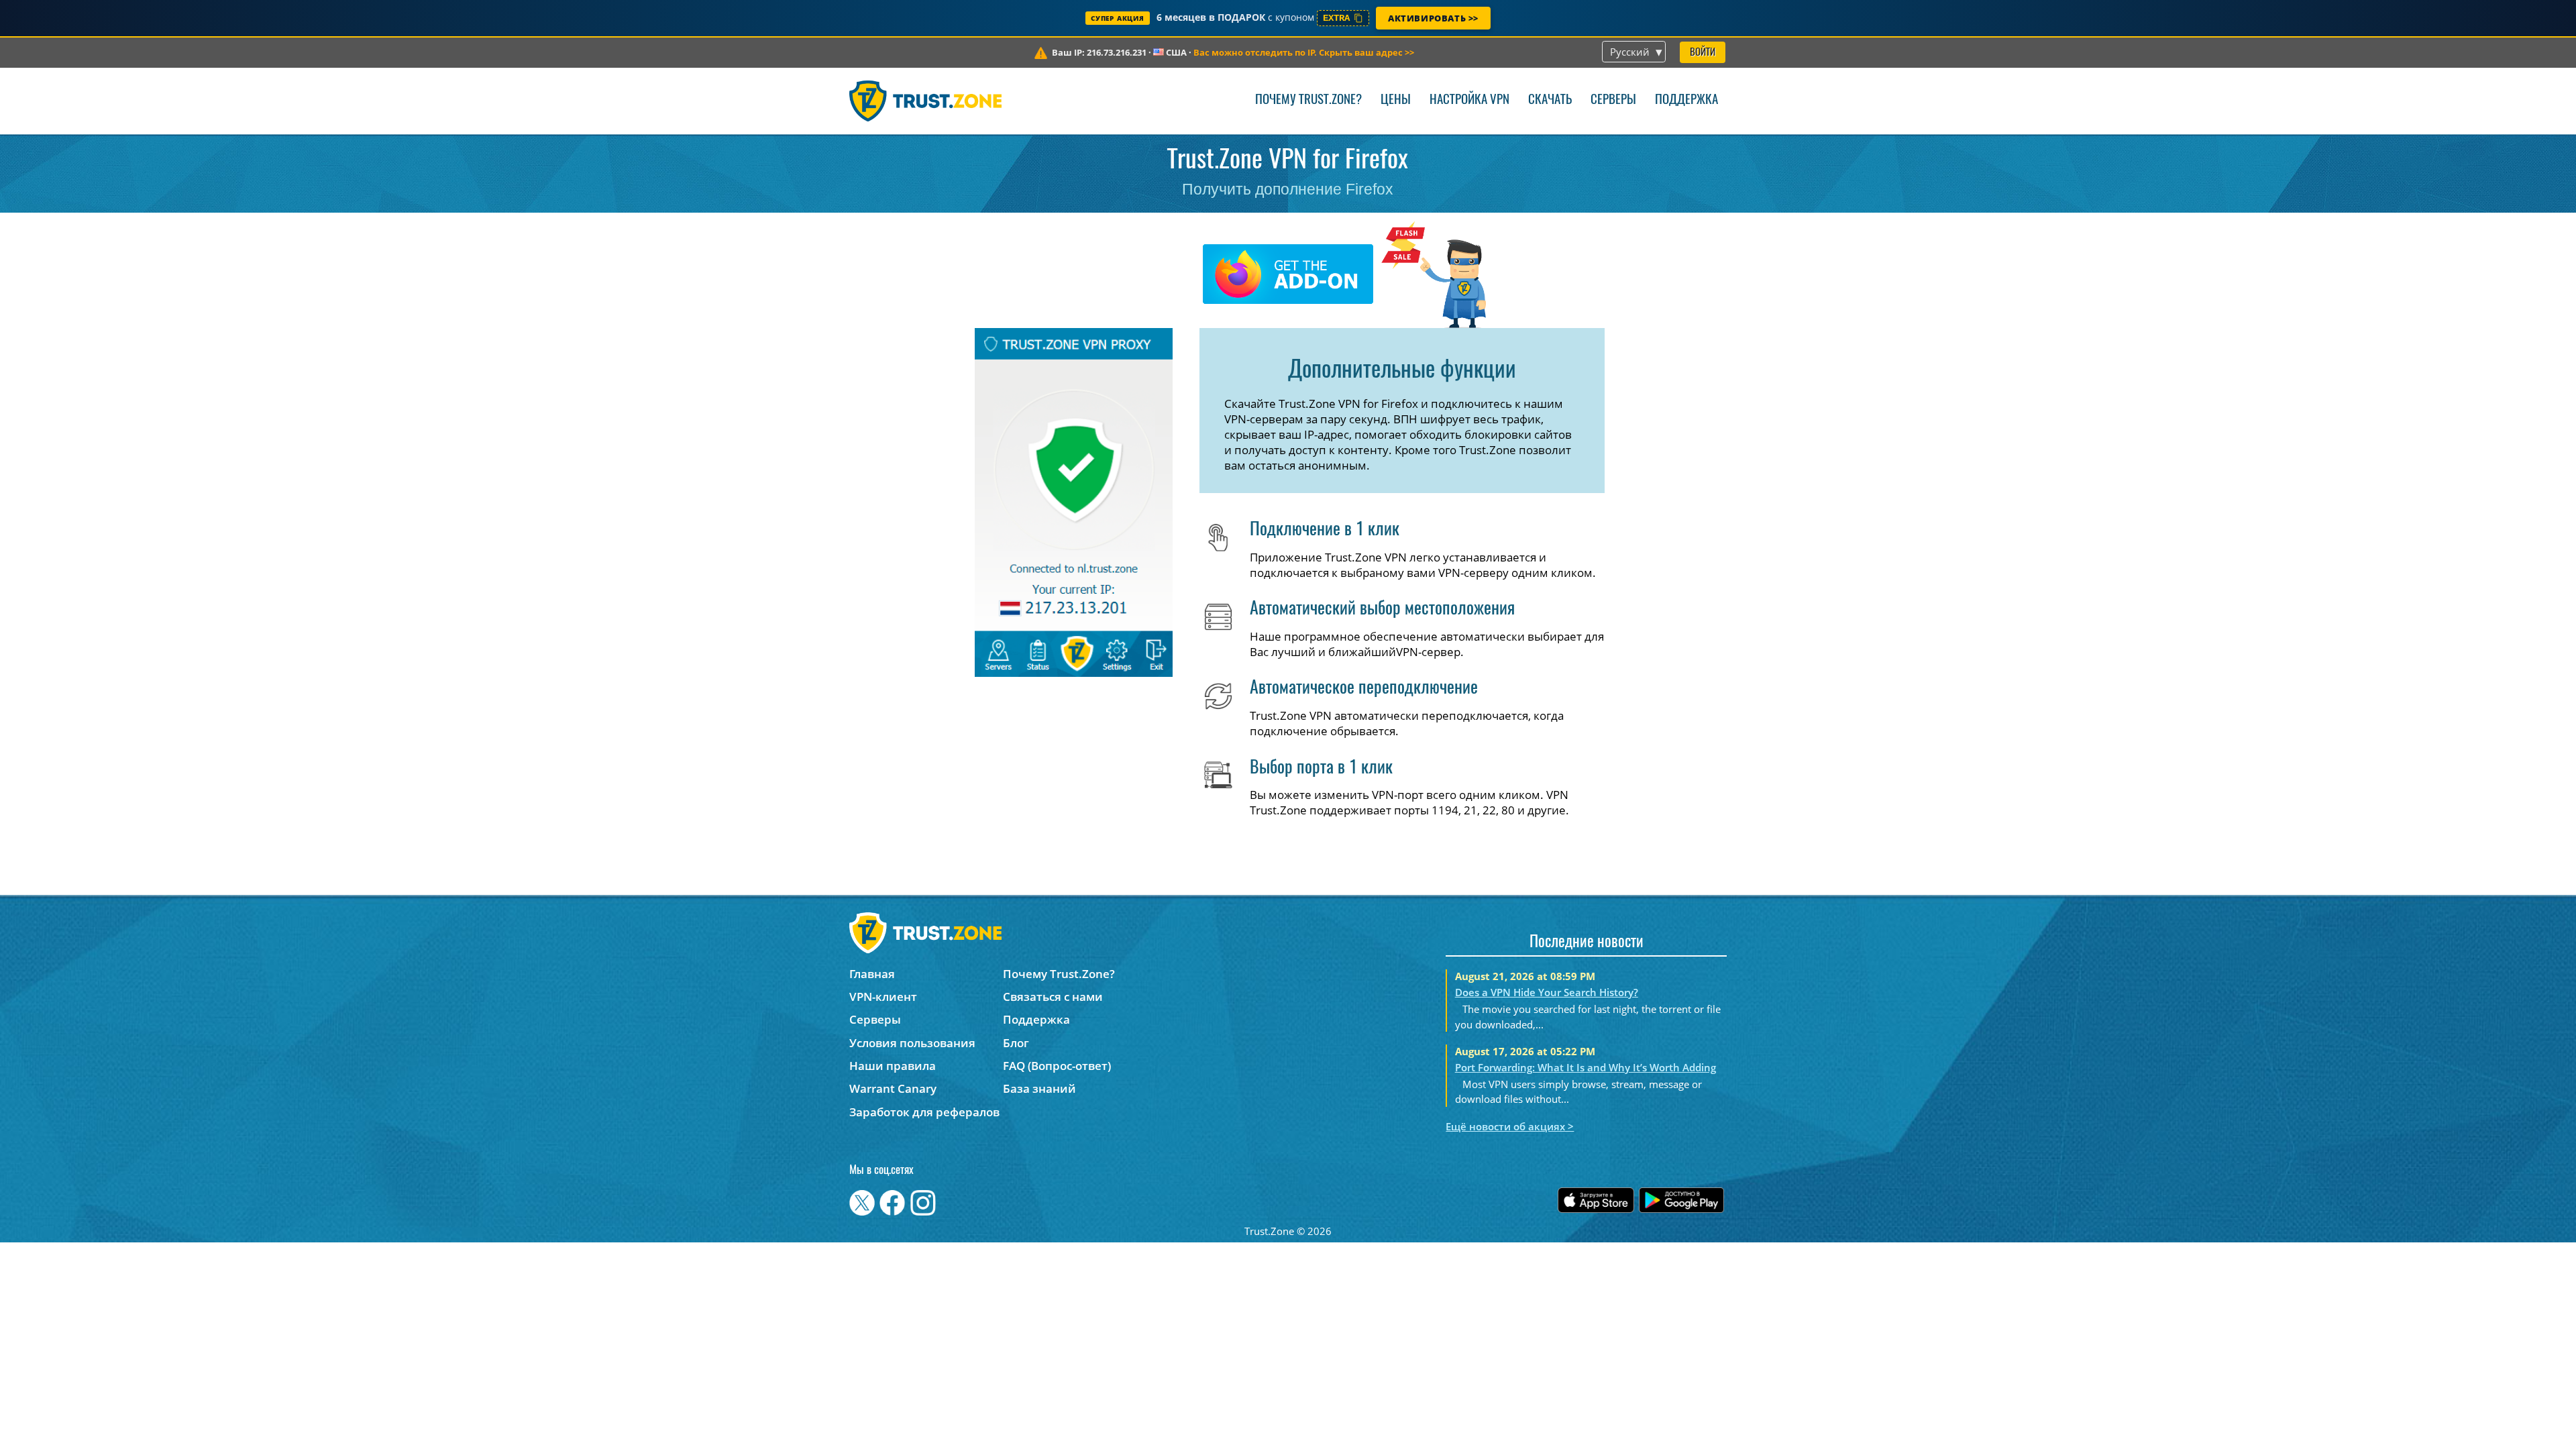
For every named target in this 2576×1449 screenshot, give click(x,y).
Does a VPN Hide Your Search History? (1547, 992)
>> (1304, 52)
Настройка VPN (1469, 100)
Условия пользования (912, 1043)
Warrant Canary (893, 1088)
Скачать (1550, 100)
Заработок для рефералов (924, 1112)
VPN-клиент (883, 997)
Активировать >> (1433, 18)
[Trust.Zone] (925, 101)
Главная (872, 974)
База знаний (1039, 1088)
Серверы (1613, 100)
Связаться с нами (1053, 997)
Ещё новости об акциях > (1510, 1126)
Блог (1016, 1043)
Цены (1396, 100)
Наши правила (893, 1066)
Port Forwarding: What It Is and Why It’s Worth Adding (1586, 1067)
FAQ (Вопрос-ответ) (1057, 1066)
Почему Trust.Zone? (1308, 100)
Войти (1703, 53)
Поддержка (1686, 100)
